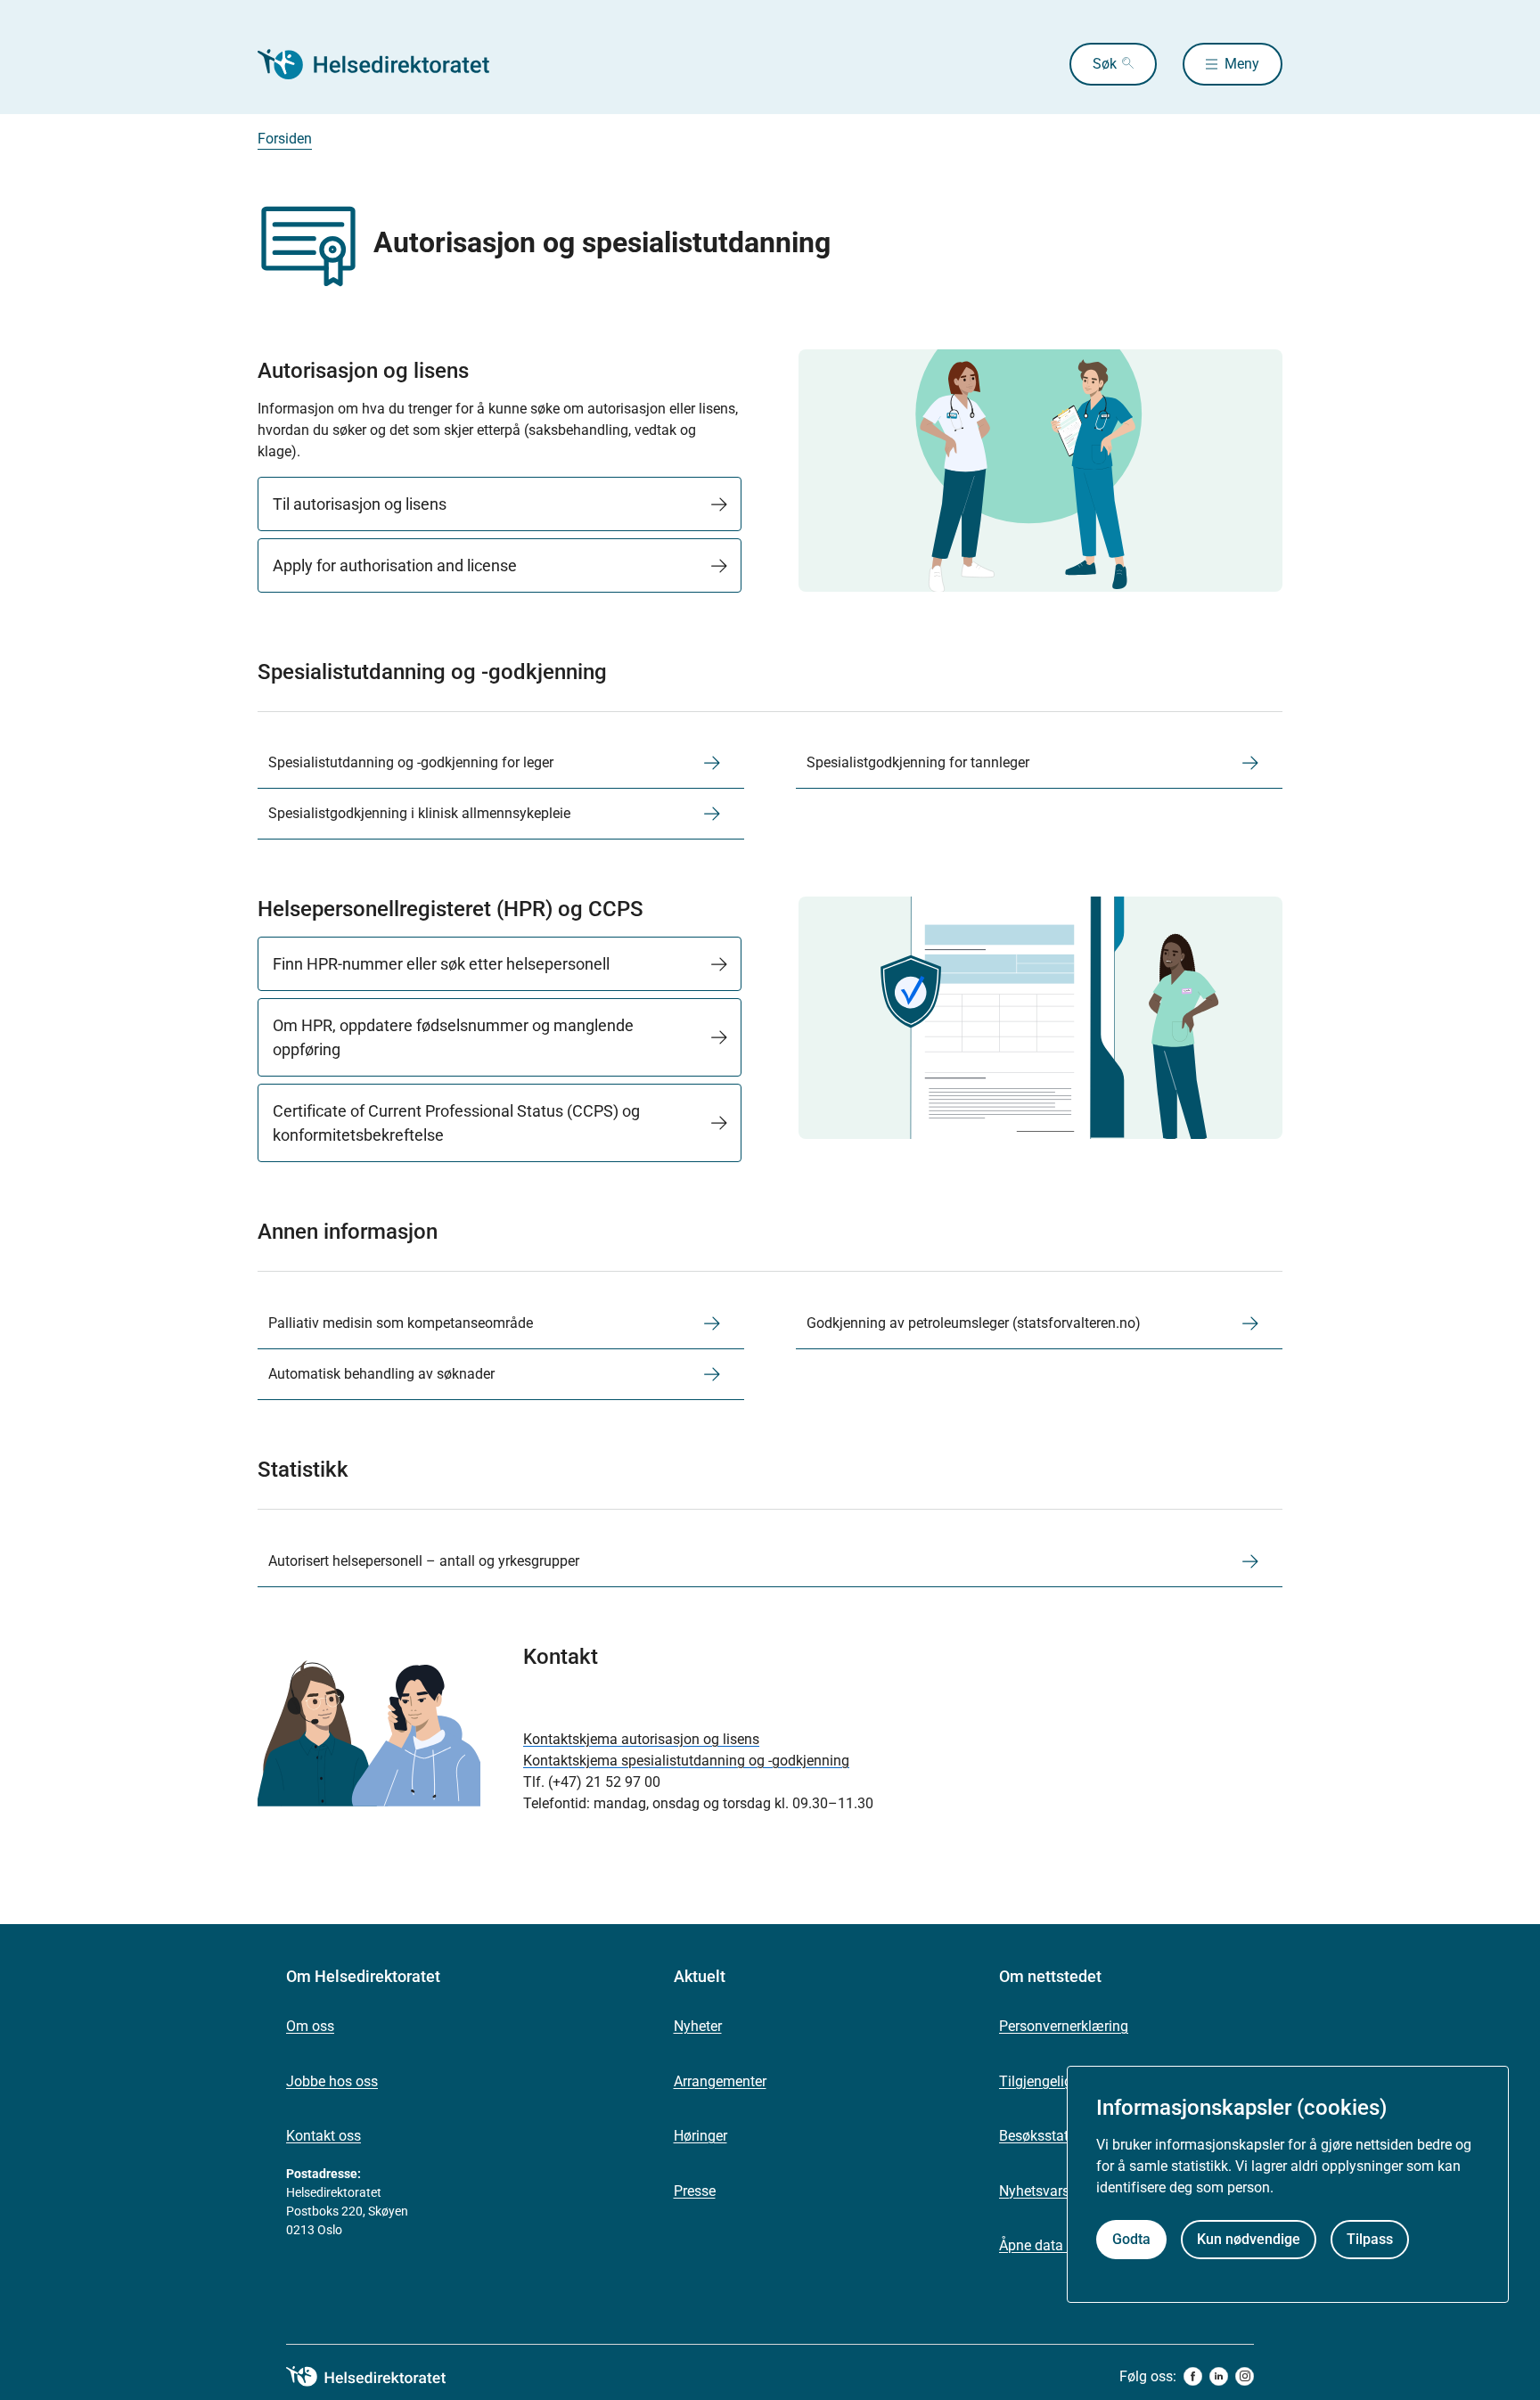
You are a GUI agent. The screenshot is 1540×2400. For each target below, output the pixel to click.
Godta (1131, 2240)
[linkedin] (1219, 2376)
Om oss (310, 2026)
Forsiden (285, 139)
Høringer (700, 2136)
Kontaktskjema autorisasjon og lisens (641, 1739)
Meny (1242, 64)
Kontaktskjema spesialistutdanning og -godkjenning (686, 1761)
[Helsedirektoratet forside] (386, 64)
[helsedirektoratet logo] (379, 2377)
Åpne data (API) (1049, 2245)
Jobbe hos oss (332, 2081)
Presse (695, 2191)
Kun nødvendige (1249, 2240)
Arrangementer (720, 2081)
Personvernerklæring (1064, 2026)
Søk (1105, 64)
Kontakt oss (324, 2136)
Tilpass (1370, 2240)
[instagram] (1245, 2376)
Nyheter (698, 2026)
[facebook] (1193, 2376)
